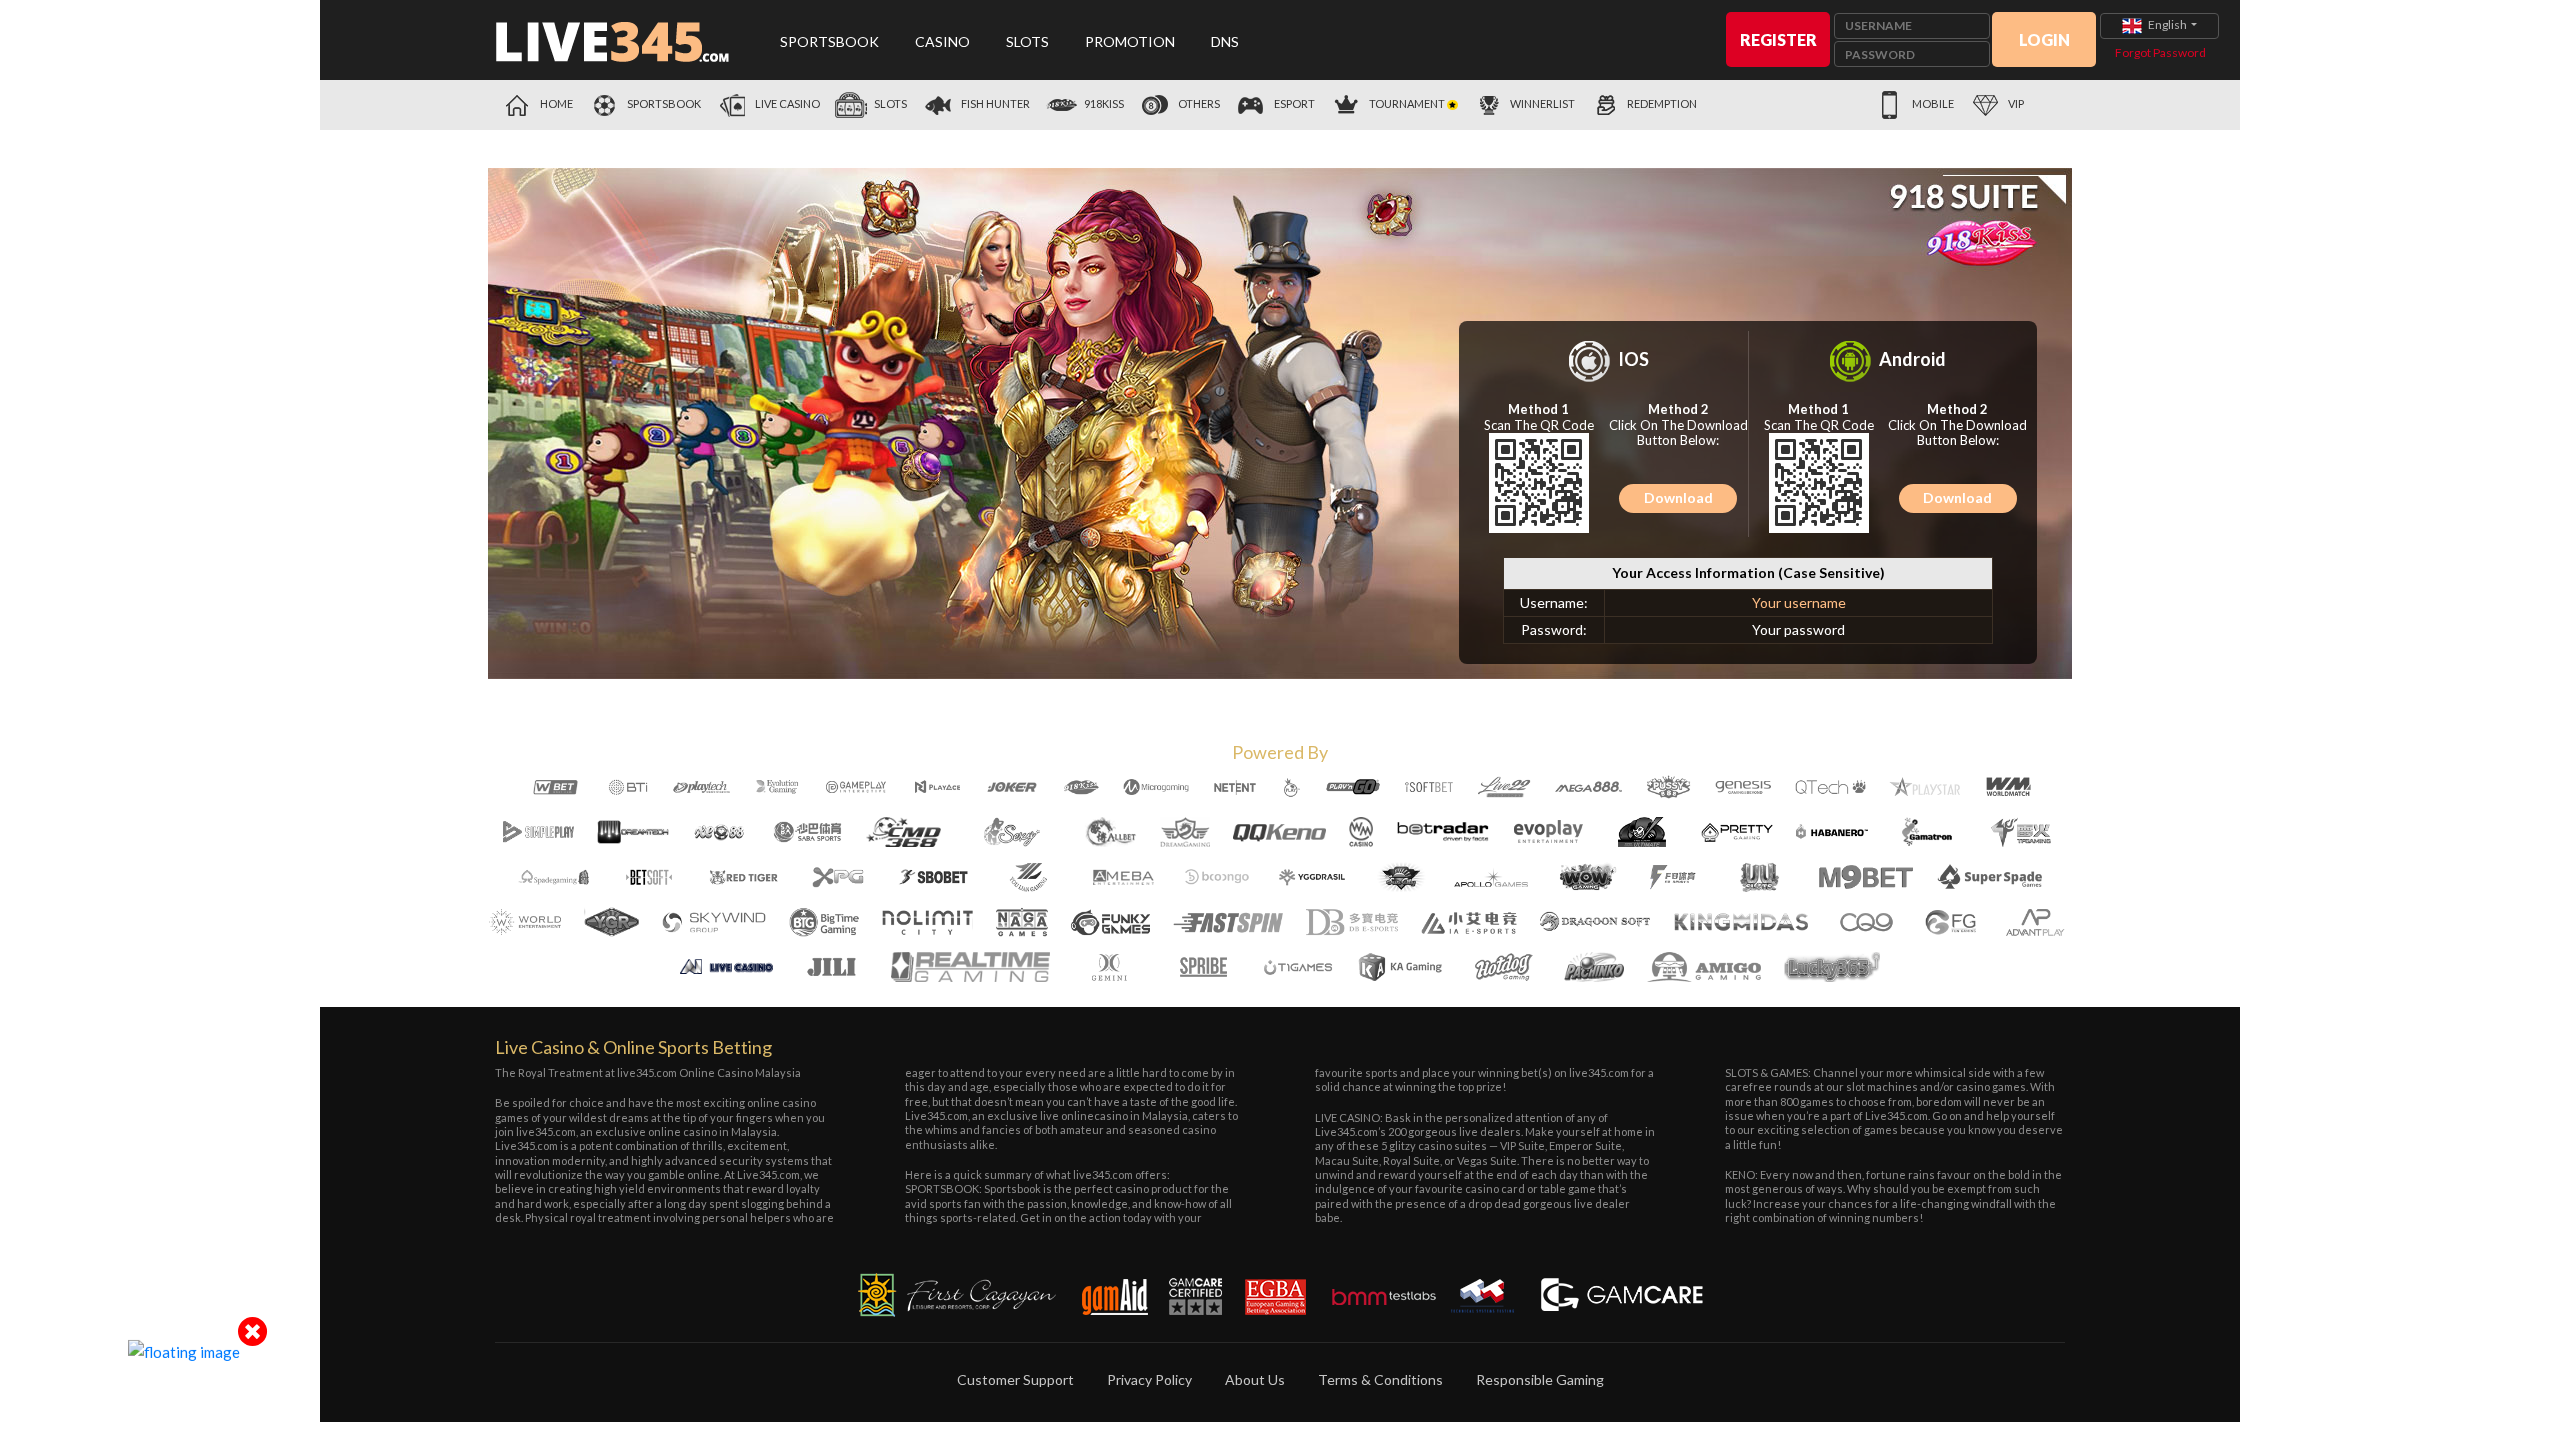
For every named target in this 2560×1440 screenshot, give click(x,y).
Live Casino (786, 103)
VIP (2015, 103)
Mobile (1932, 103)
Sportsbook (829, 41)
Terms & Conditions (1380, 1379)
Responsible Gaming (1540, 1379)
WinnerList (1542, 103)
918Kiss (1103, 103)
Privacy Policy (1149, 1379)
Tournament (1407, 103)
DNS (1225, 41)
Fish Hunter (994, 103)
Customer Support (1015, 1379)
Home (555, 103)
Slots (1027, 41)
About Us (1255, 1379)
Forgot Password (2160, 52)
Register (1778, 39)
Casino (942, 41)
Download (1678, 497)
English (2167, 24)
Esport (1293, 103)
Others (1198, 103)
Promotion (1130, 41)
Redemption (1662, 103)
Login (2044, 39)
